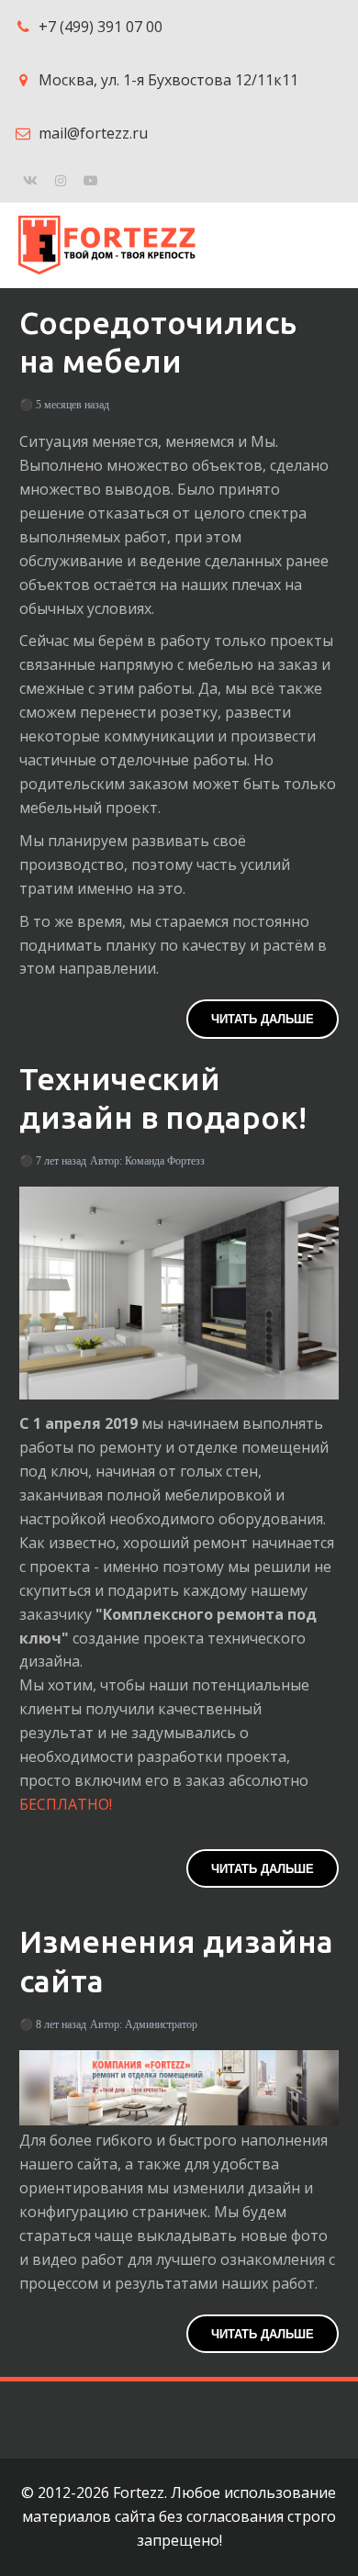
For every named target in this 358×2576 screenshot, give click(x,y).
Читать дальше (263, 1018)
